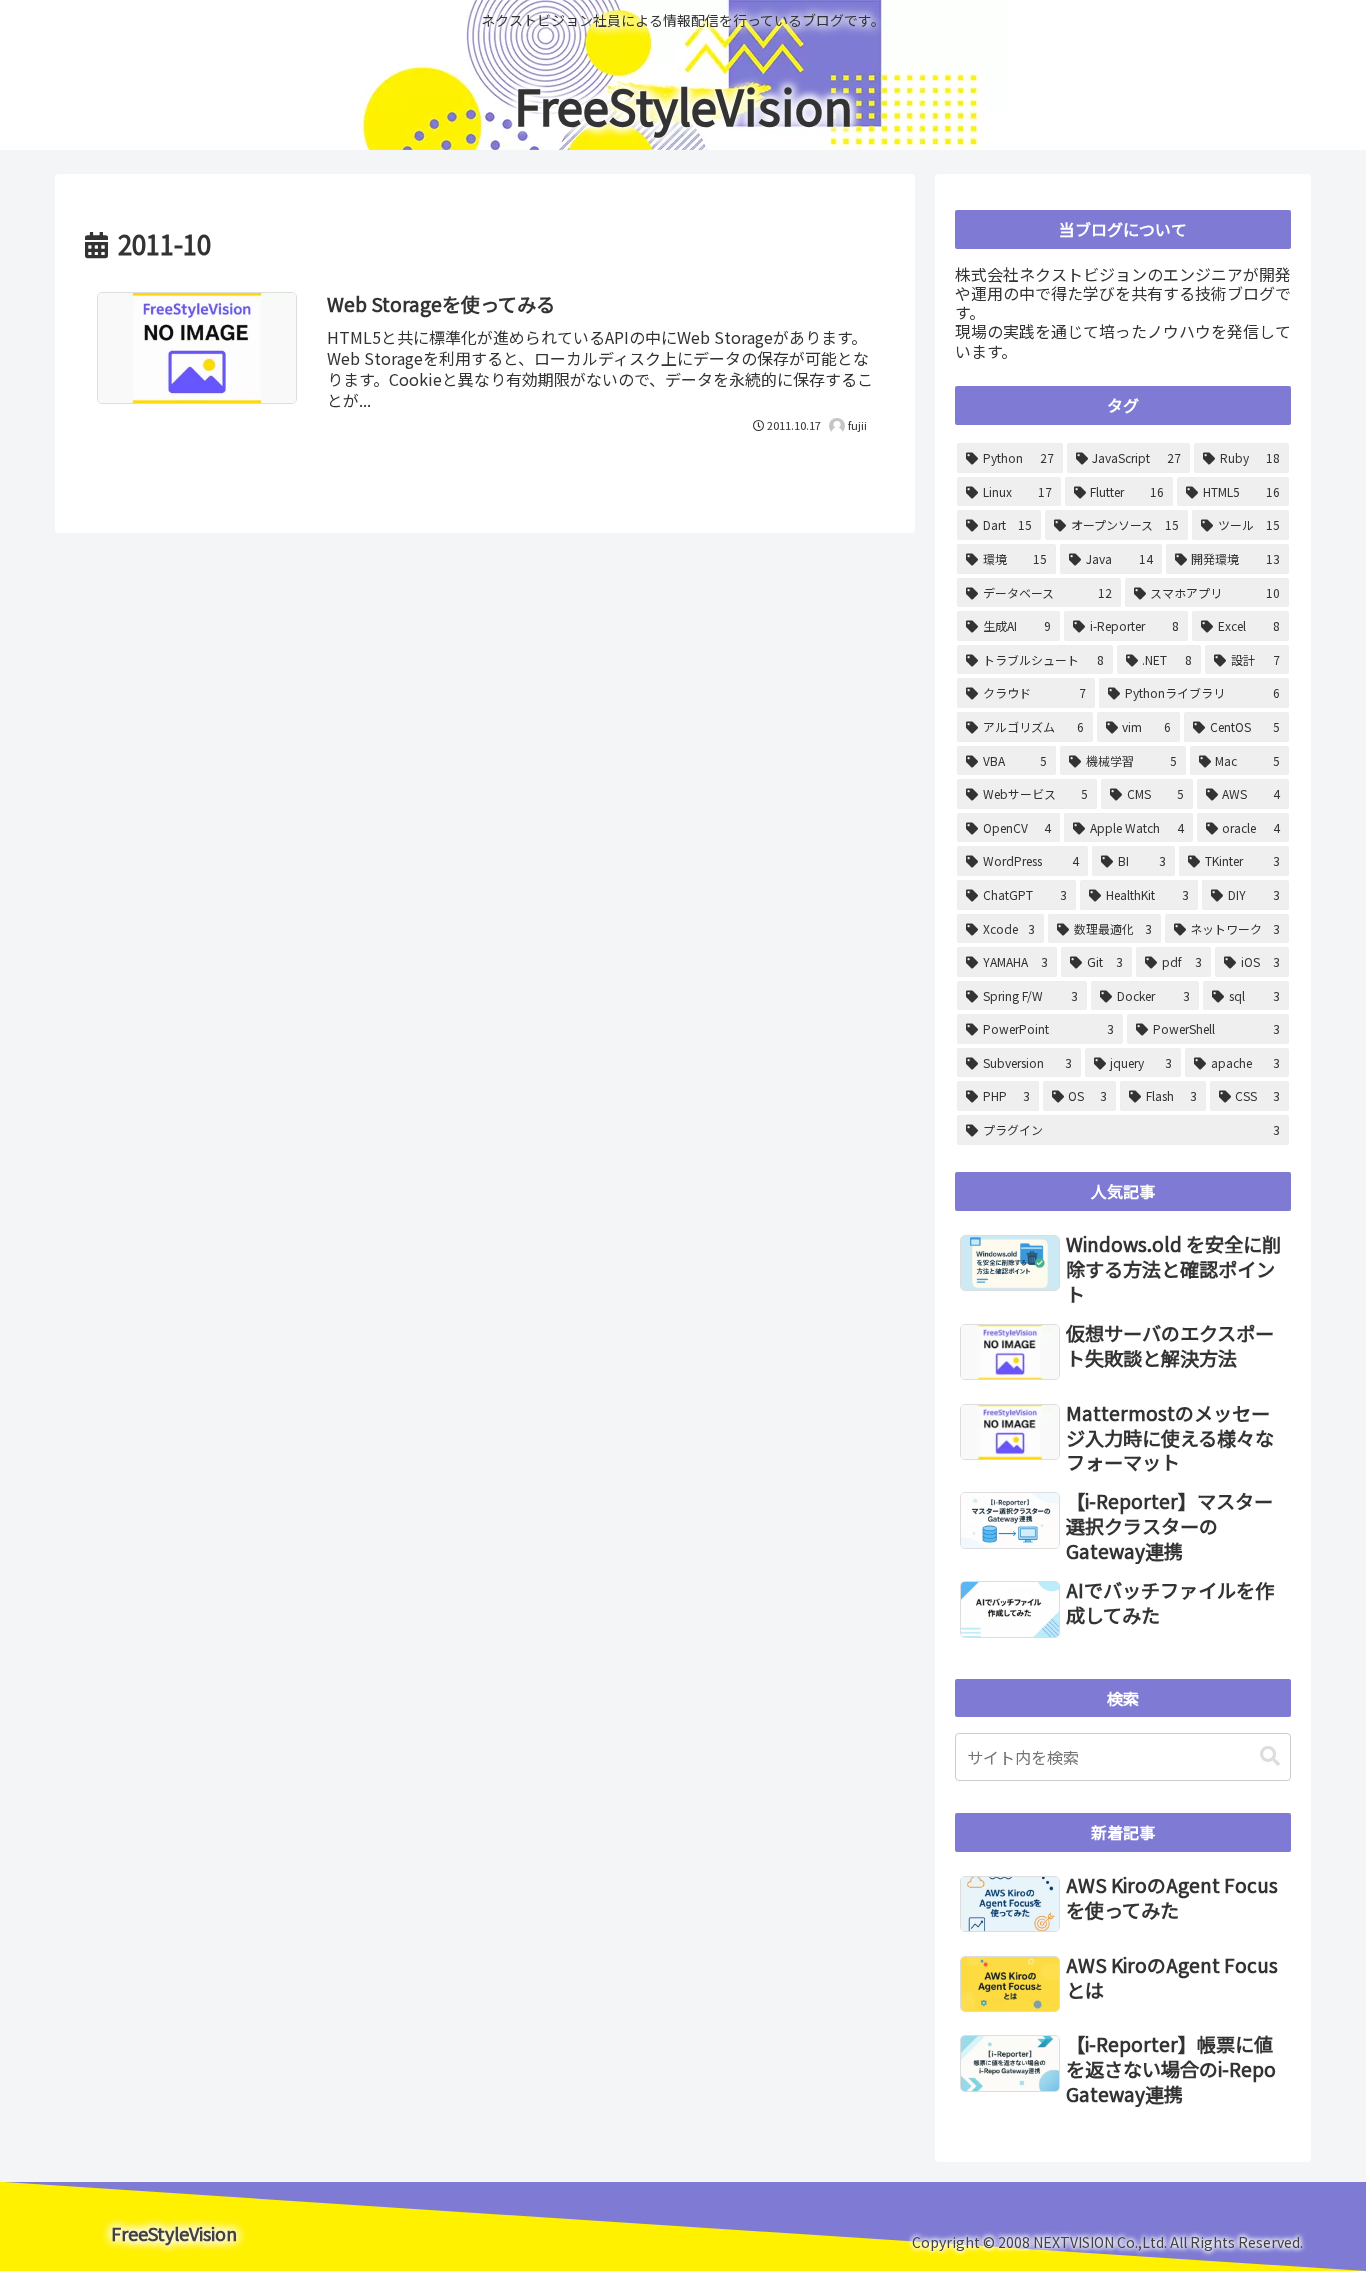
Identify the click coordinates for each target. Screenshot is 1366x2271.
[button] (1270, 1756)
